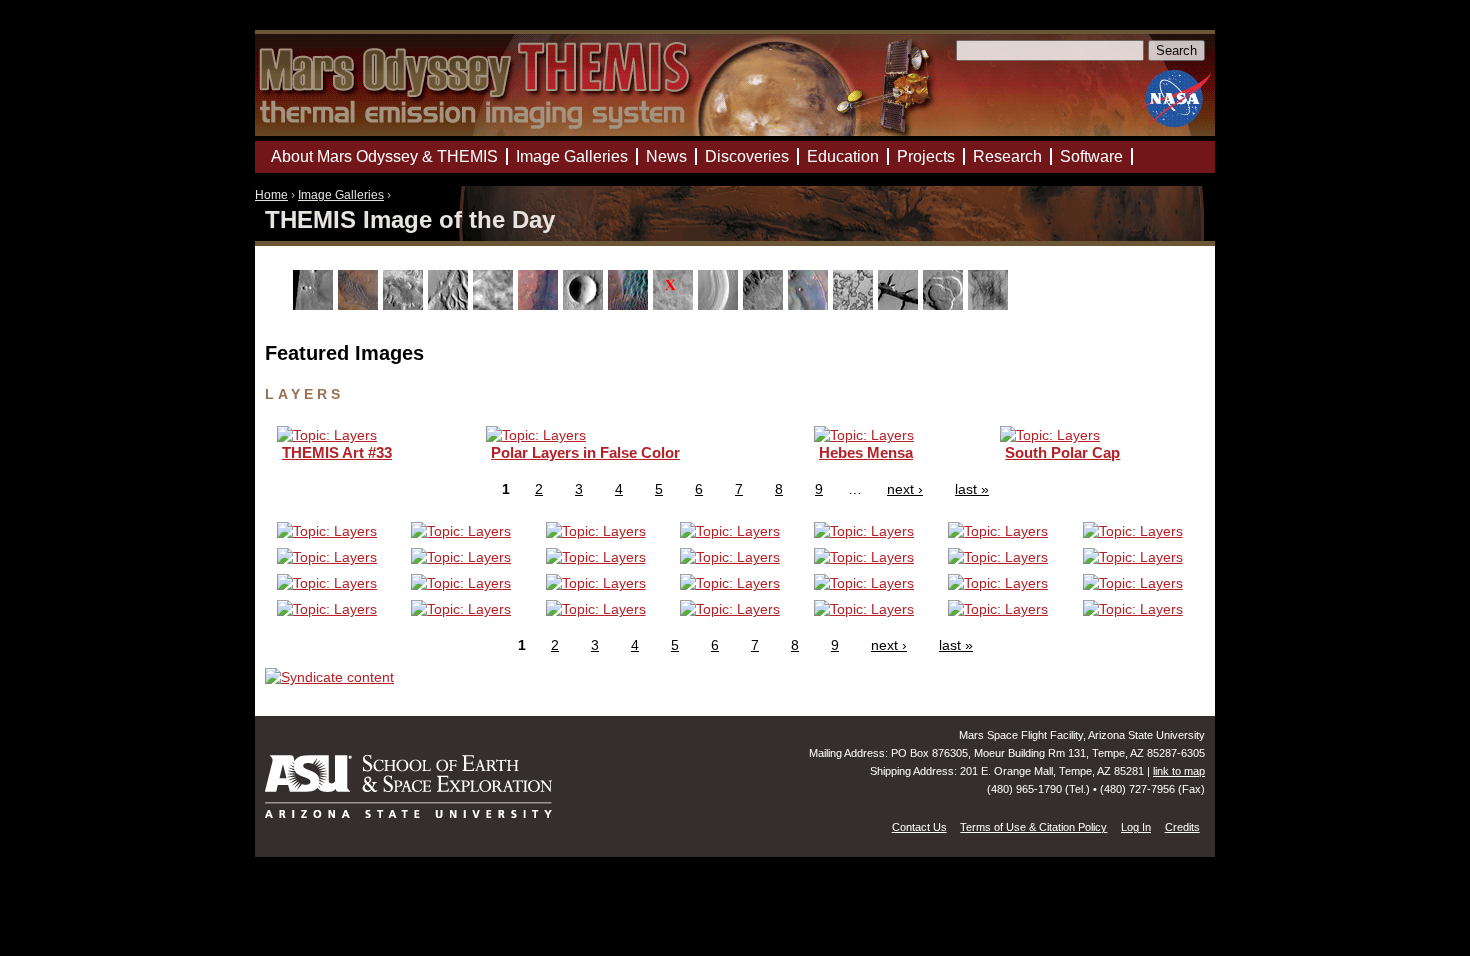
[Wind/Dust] (990, 305)
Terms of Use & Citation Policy (1033, 827)
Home (271, 195)
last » (972, 489)
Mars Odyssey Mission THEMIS (312, 24)
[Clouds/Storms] (495, 305)
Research (1007, 156)
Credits (1182, 827)
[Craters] (585, 305)
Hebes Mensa (866, 452)
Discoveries (747, 156)
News (666, 156)
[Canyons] (405, 305)
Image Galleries (341, 195)
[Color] (540, 305)
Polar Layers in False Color (585, 452)
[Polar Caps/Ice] (855, 305)
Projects (926, 156)
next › (905, 489)
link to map (1179, 771)
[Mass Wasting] (765, 305)
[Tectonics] (900, 305)
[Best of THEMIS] (360, 305)
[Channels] (450, 305)
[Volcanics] (945, 305)
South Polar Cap (1062, 452)
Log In (1136, 827)
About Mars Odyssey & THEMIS (384, 156)
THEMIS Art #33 (337, 452)
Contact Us (919, 827)
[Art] (315, 305)
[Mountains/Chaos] (810, 305)
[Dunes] (630, 305)
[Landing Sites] (675, 305)
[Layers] (720, 305)
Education (843, 156)
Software (1091, 156)
